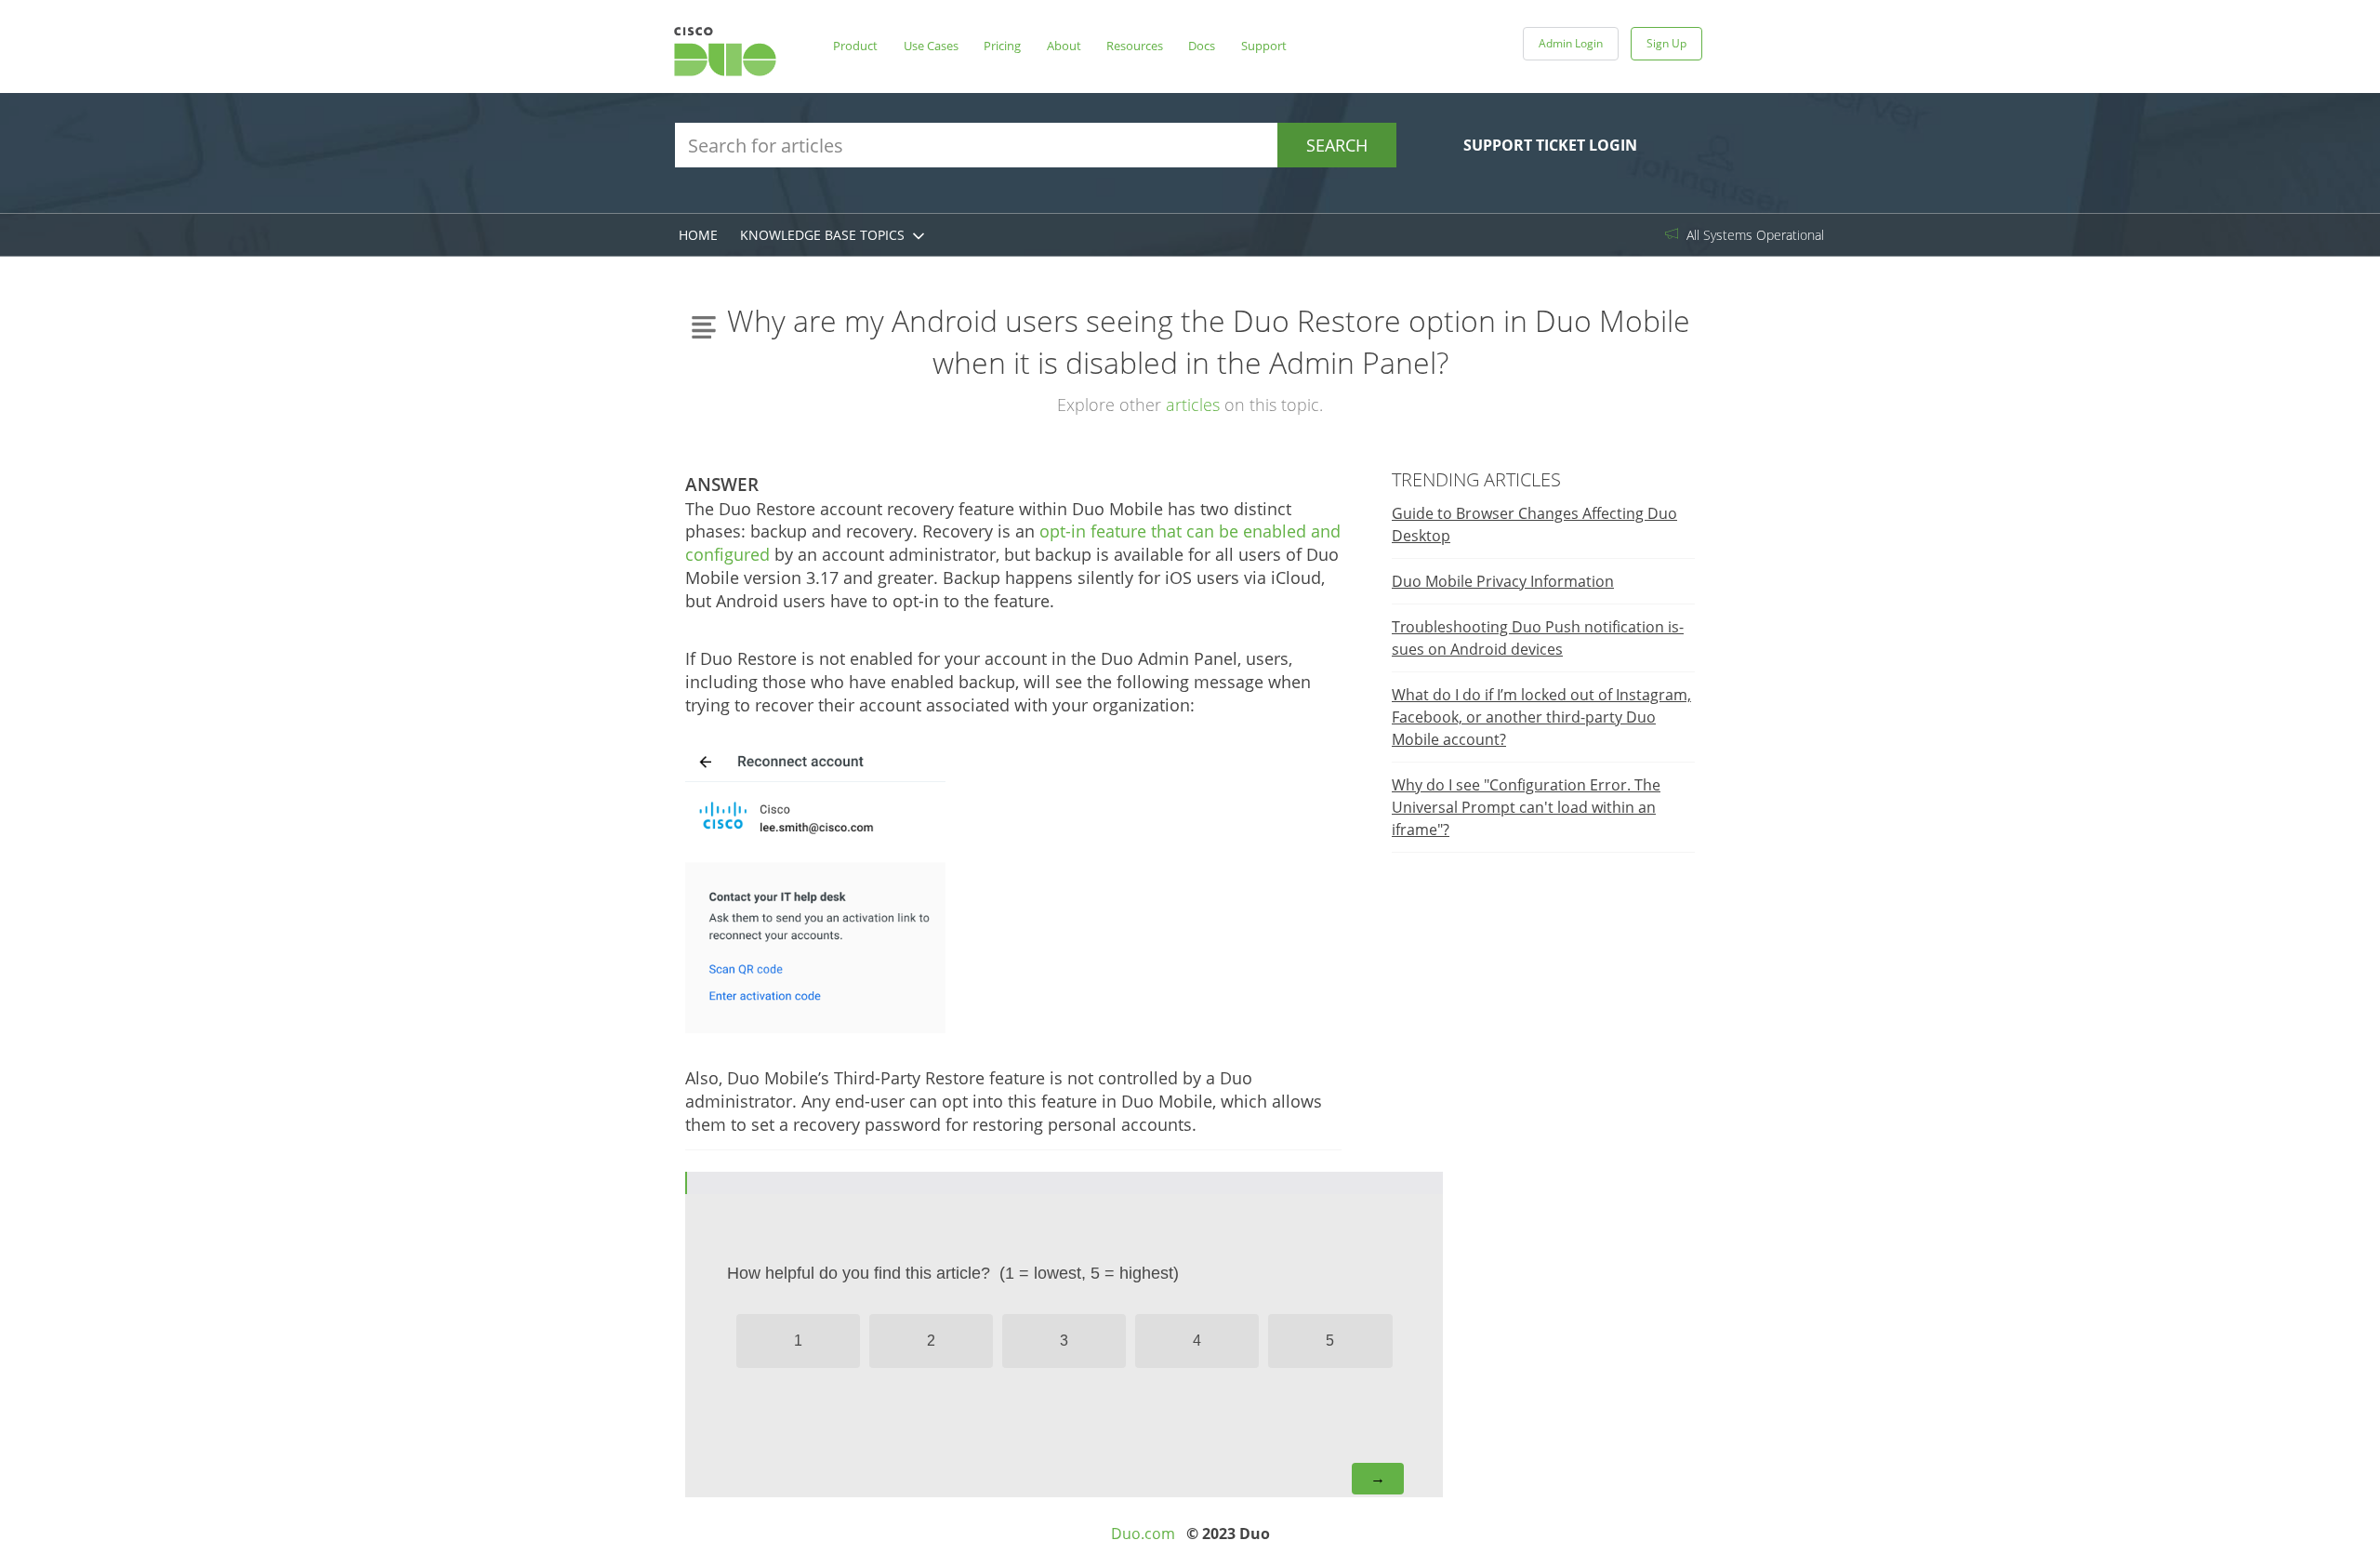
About (1064, 46)
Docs (1202, 46)
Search (1337, 145)
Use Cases (931, 46)
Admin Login (1571, 43)
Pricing (1002, 46)
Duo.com (1143, 1534)
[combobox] (1036, 145)
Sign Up (1666, 43)
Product (855, 46)
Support (1264, 46)
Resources (1135, 46)
